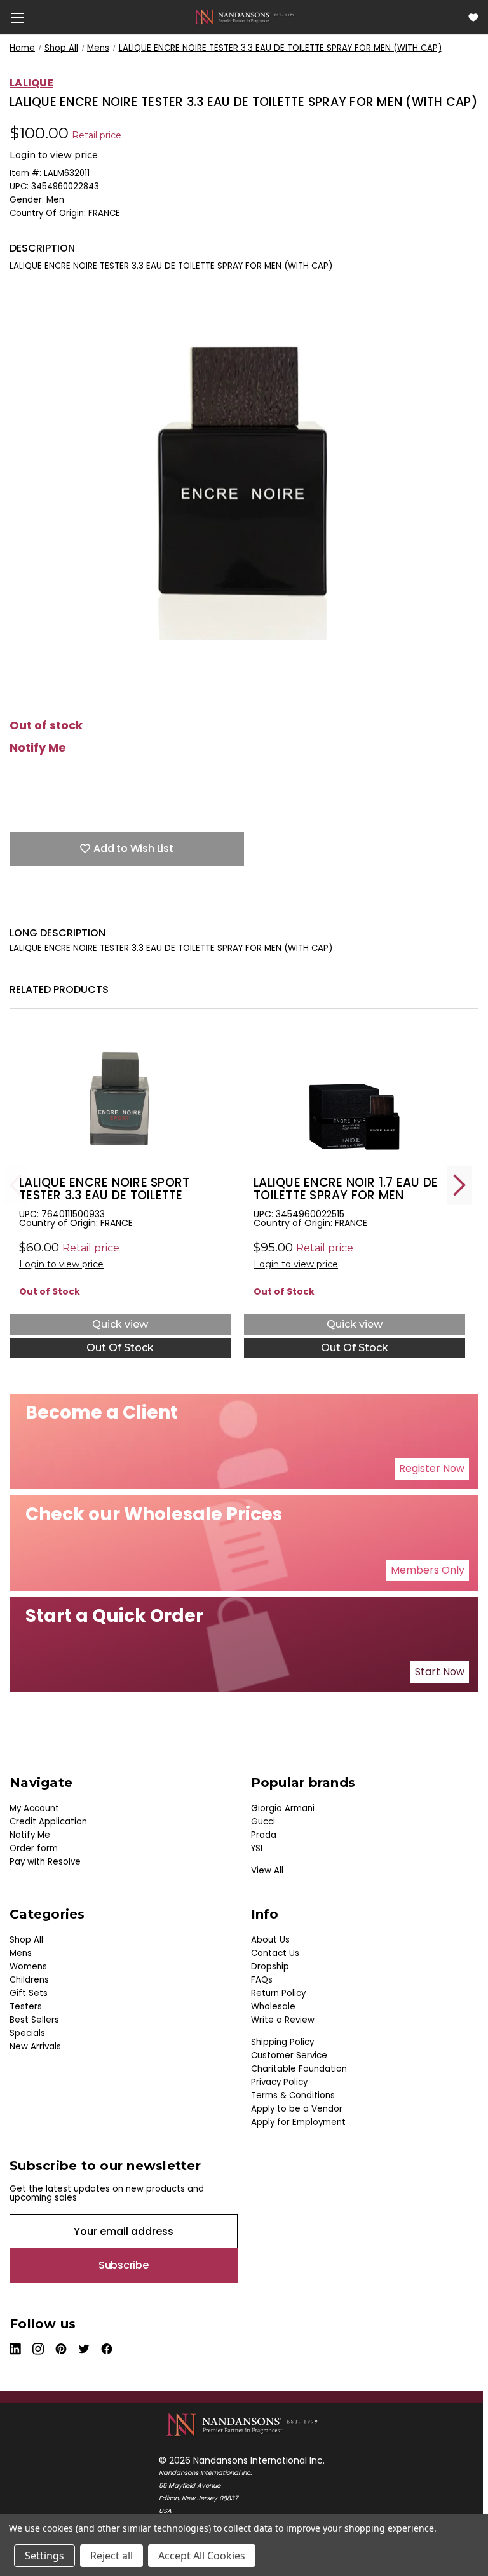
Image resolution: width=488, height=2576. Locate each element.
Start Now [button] (440, 1672)
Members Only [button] (428, 1570)
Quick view (120, 1324)
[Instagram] (39, 2349)
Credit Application (48, 1822)
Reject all (112, 2556)
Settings (44, 2556)
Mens (21, 1953)
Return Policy (278, 1993)
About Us (270, 1940)
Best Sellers (34, 2020)
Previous (16, 1185)
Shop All (26, 1940)
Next (459, 1185)
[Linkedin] (105, 907)
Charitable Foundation (299, 2069)
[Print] (60, 907)
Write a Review (283, 2020)
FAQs (262, 1980)
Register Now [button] (432, 1468)
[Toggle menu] (17, 17)
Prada (264, 1835)
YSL (258, 1848)
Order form (34, 1848)
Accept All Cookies (202, 2556)
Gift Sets (29, 1993)
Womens (28, 1966)
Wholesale (273, 2006)
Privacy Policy (279, 2082)
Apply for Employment (298, 2122)
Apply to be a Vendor (297, 2109)
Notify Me (38, 748)
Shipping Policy (282, 2042)
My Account (34, 1808)
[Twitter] (83, 907)
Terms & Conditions (293, 2095)
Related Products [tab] (59, 989)
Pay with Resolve (45, 1862)
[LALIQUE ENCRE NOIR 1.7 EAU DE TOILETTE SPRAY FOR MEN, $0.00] (355, 1099)
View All (267, 1871)
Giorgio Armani (283, 1808)
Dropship (270, 1966)
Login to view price (54, 155)
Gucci (263, 1822)
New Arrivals (35, 2047)
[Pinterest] (127, 907)
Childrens (29, 1980)
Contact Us (275, 1953)
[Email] (38, 907)
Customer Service (289, 2055)
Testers (26, 2006)
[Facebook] (16, 907)
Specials (27, 2033)
